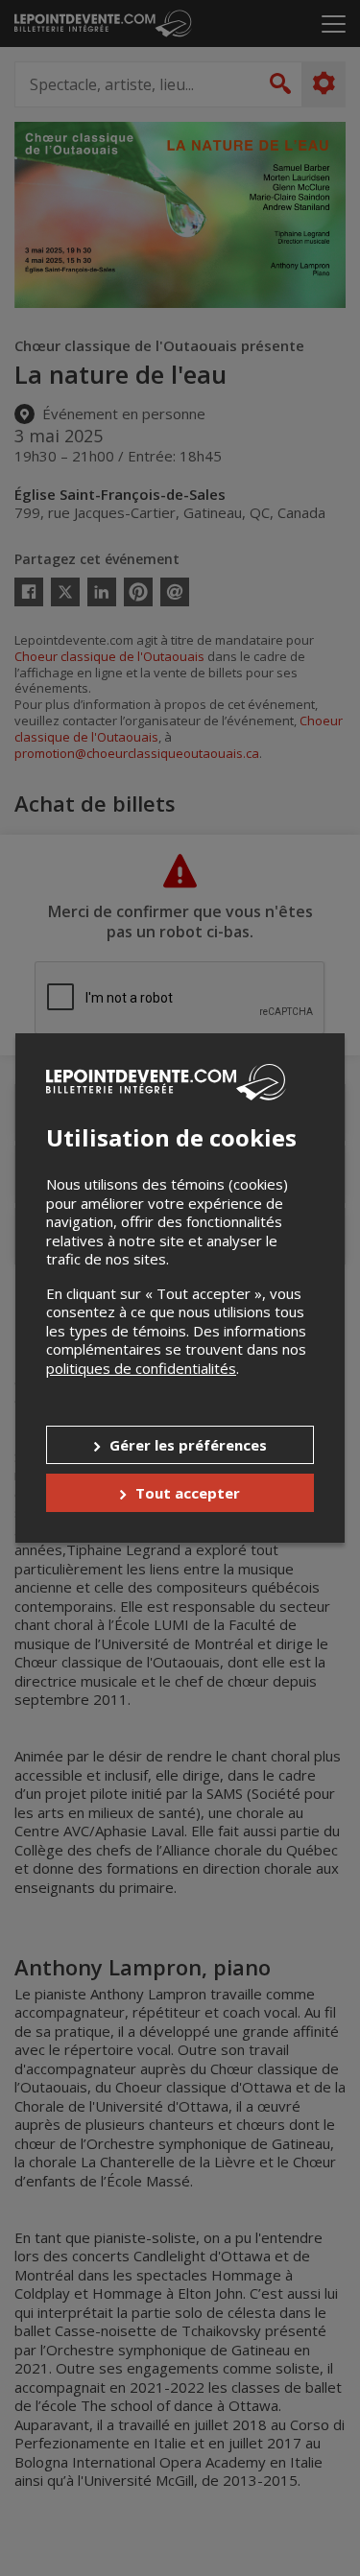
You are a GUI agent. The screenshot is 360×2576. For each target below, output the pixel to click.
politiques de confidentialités (141, 1368)
